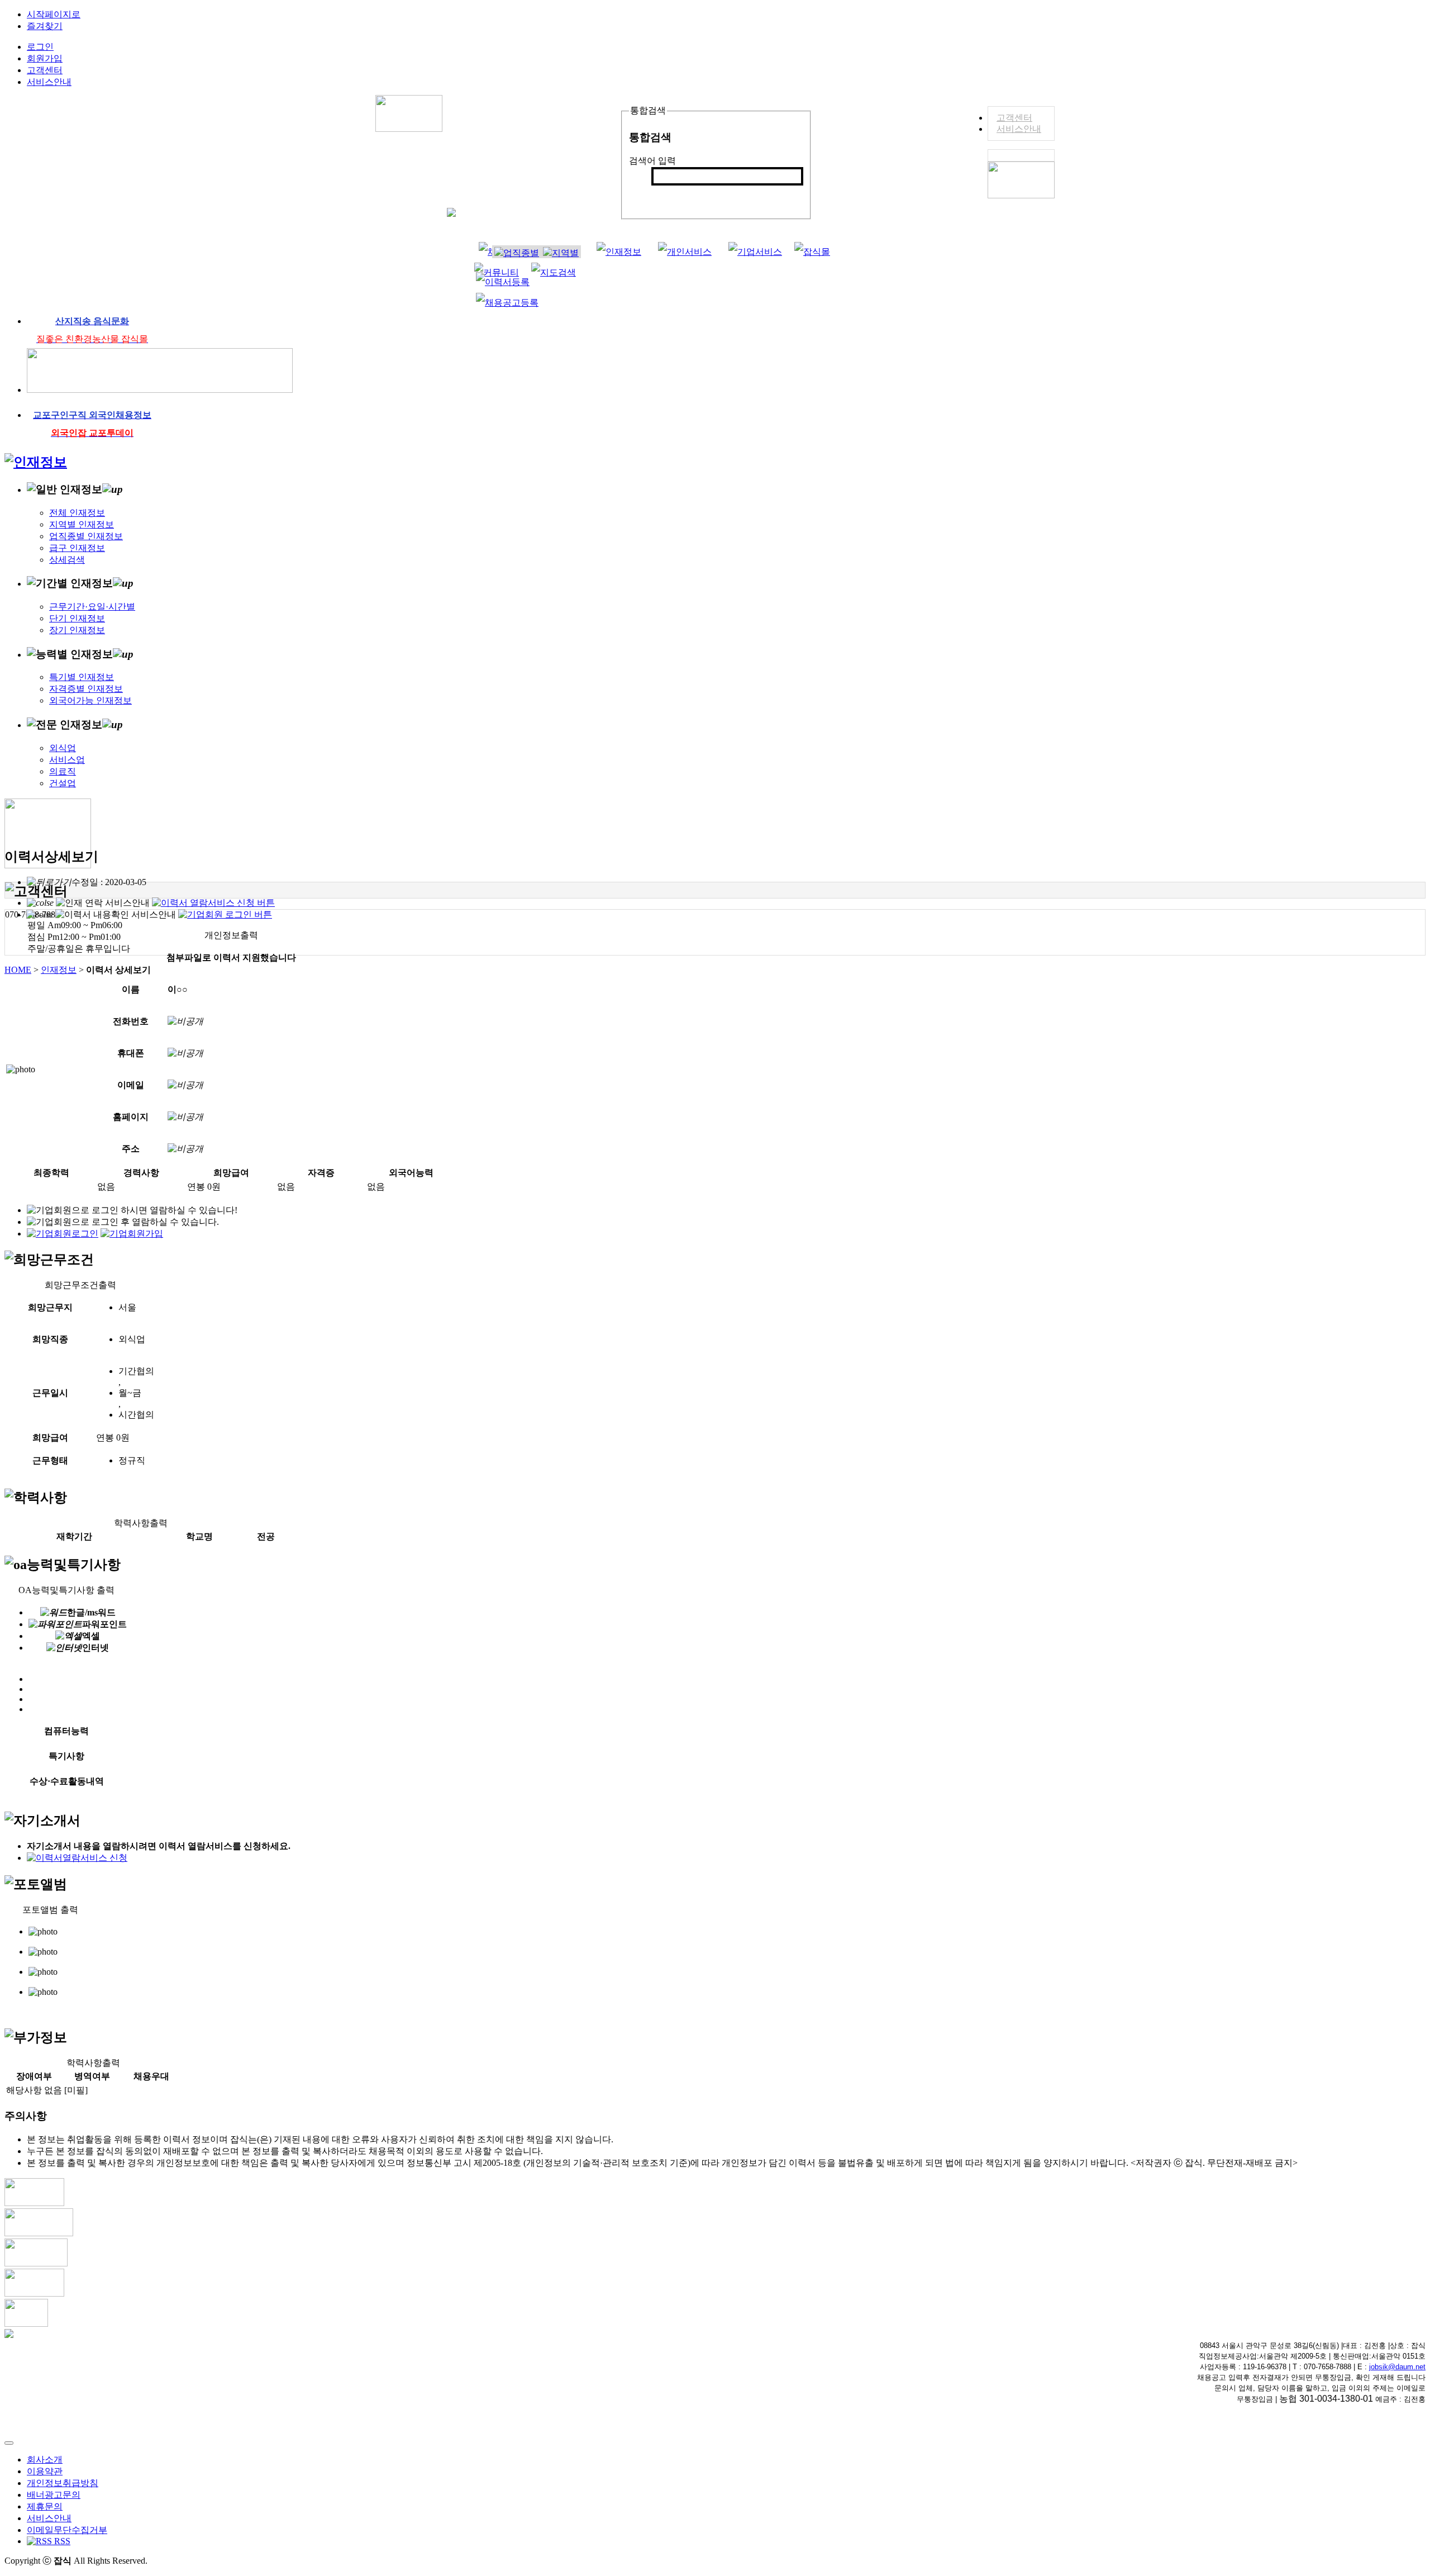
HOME (18, 970)
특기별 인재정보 (82, 677)
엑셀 (91, 1636)
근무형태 (50, 1460)
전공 (266, 1536)
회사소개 (45, 2459)
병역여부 (92, 2076)
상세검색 (67, 560)
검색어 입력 (652, 161)
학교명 (199, 1536)
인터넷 (96, 1648)
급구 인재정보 (77, 548)
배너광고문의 (54, 2495)
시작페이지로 (54, 14)
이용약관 (45, 2471)
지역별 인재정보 (82, 524)
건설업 (63, 783)
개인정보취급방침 (63, 2483)
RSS (61, 2541)
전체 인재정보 (77, 513)
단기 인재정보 (77, 618)
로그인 (40, 47)
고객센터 (1014, 118)
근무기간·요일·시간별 (92, 607)
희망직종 (50, 1339)
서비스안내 (1019, 129)
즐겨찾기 (45, 26)
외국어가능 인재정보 (90, 700)
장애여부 (34, 2076)
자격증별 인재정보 (86, 689)
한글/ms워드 (91, 1612)
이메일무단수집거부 (67, 2530)
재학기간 (74, 1536)
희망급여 (50, 1437)
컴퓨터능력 (66, 1731)
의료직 (63, 771)
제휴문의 (45, 2506)
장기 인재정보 (77, 630)
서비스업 (67, 760)
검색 (666, 195)
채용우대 (151, 2076)
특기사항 (66, 1756)
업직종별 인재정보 (86, 536)
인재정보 (59, 970)
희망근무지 (50, 1307)
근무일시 (50, 1393)
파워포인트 (104, 1624)
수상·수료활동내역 (67, 1781)
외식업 (63, 748)
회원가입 (45, 58)
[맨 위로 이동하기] (9, 2443)
